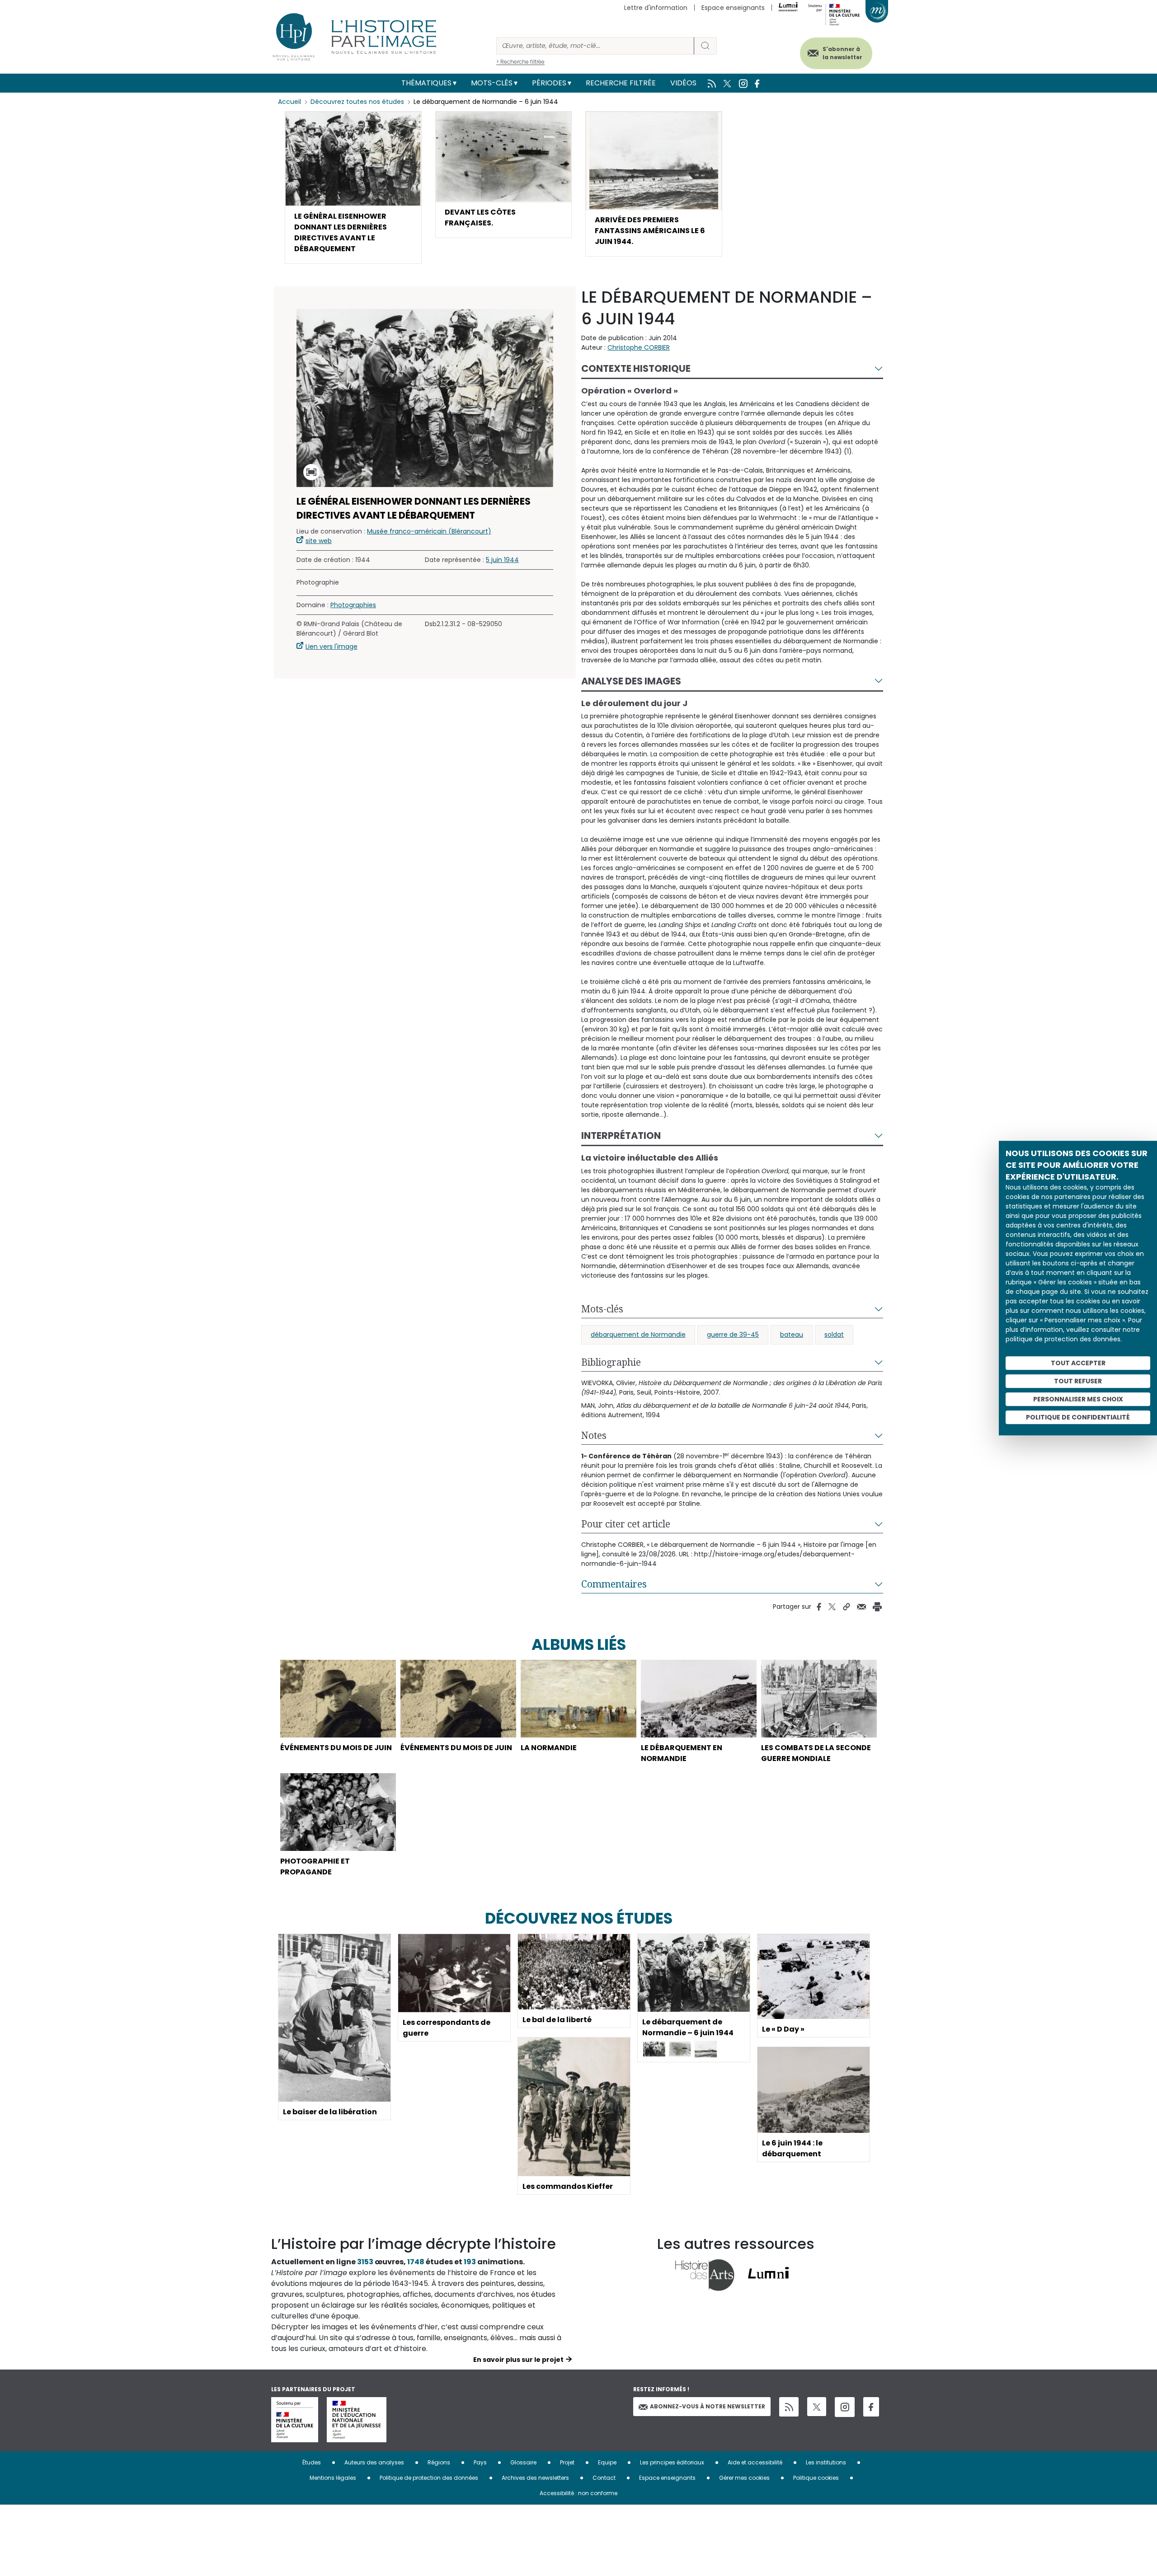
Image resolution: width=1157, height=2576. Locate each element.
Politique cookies (816, 2478)
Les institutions (826, 2462)
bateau (792, 1335)
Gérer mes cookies (744, 2478)
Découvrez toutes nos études (357, 102)
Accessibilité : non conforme (578, 2493)
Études (312, 2462)
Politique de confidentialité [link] (1078, 1417)
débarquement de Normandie (638, 1335)
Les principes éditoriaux (672, 2462)
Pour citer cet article (626, 1524)
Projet (567, 2462)
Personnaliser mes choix (1078, 1399)
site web (319, 541)
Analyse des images (631, 681)
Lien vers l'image (332, 646)
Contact (604, 2478)
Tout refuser (1078, 1381)
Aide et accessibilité (755, 2462)
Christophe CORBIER (639, 347)
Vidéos (683, 83)
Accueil (289, 102)
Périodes (549, 83)
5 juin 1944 (502, 560)
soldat (834, 1335)
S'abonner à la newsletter (842, 53)
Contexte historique (636, 368)
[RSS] (789, 2407)
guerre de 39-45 (733, 1335)
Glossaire (523, 2462)
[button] (353, 187)
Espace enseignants (733, 8)
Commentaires (614, 1584)
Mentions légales (333, 2478)
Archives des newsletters (535, 2478)
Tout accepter (1078, 1363)
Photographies (353, 605)
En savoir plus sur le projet (518, 2360)
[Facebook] (871, 2407)
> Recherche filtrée (520, 62)
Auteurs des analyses (374, 2462)
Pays (480, 2462)
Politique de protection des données (429, 2478)
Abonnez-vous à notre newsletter (708, 2406)
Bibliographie (611, 1362)
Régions (439, 2462)
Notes (594, 1435)
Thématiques (426, 83)
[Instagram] (845, 2407)
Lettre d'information (656, 8)
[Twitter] (817, 2407)
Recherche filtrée (621, 83)
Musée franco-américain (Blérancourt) (429, 531)
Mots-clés (492, 83)
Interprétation (621, 1136)
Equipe (607, 2462)
